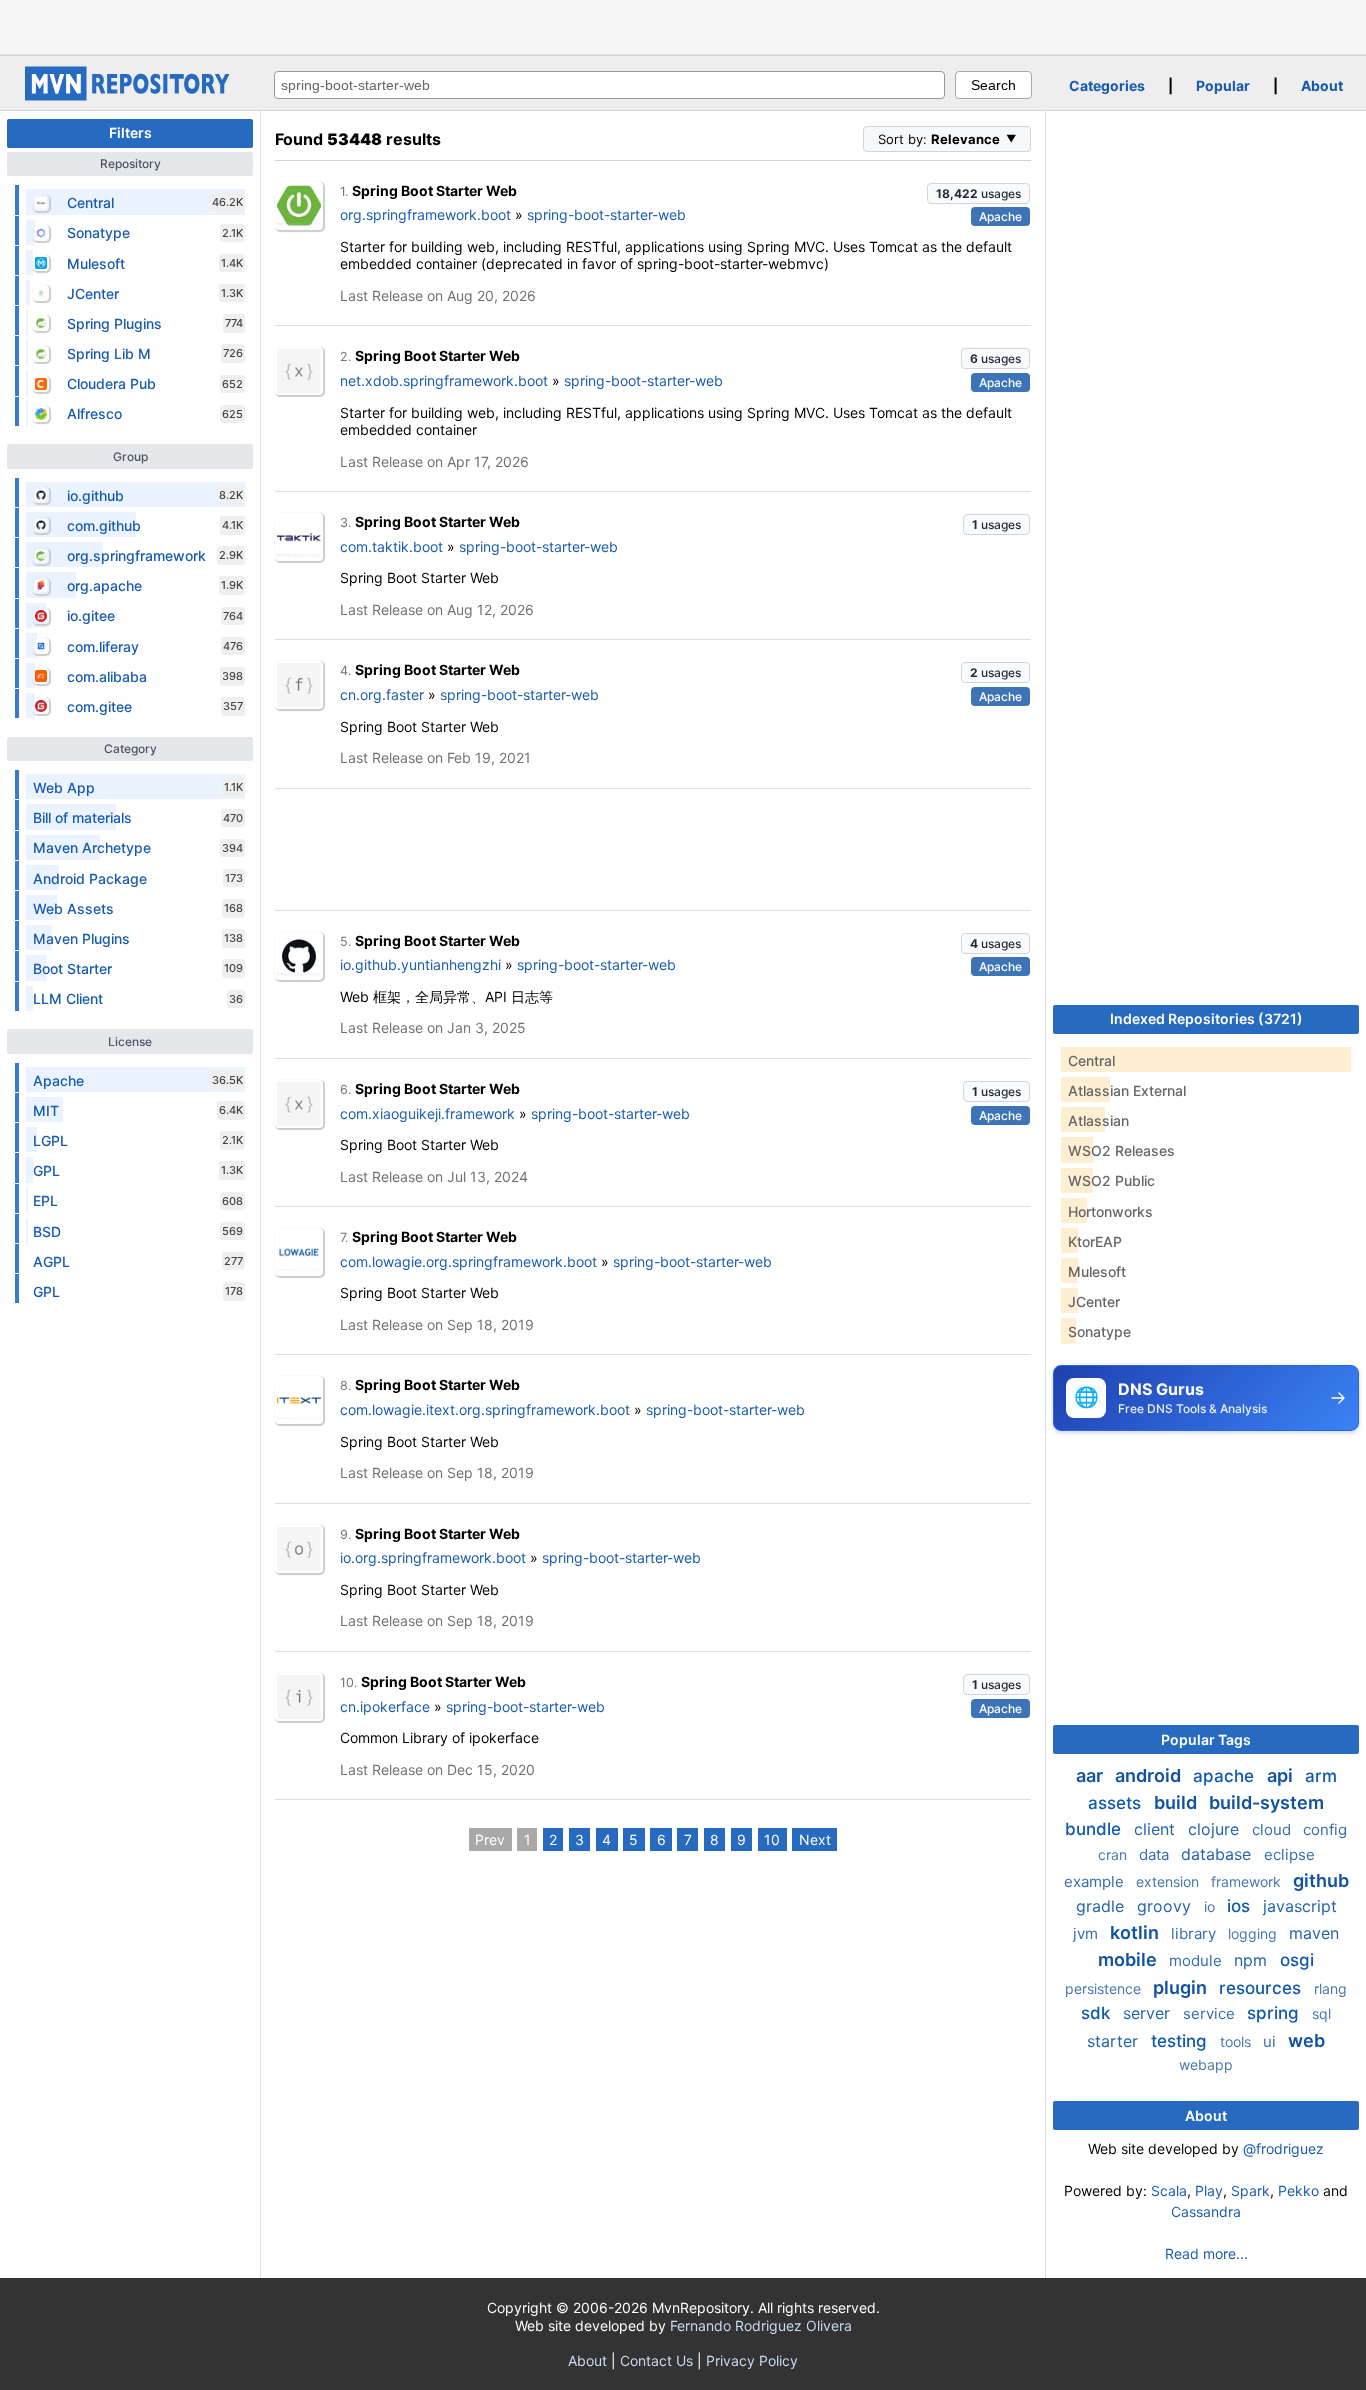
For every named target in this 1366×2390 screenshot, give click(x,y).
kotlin (1136, 1932)
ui (1271, 2041)
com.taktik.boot (391, 546)
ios (1241, 1906)
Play (1209, 2190)
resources (1262, 1988)
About (1322, 85)
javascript (1300, 1906)
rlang (1330, 1988)
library (1195, 1933)
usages (978, 193)
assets (1117, 1803)
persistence (1105, 1988)
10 (772, 1839)
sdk (1098, 2013)
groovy (1166, 1906)
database (1218, 1854)
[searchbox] (609, 85)
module (1197, 1960)
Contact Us (656, 2360)
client (1157, 1829)
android (1150, 1775)
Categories (1107, 85)
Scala (1169, 2190)
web (1306, 2040)
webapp (1206, 2064)
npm (1253, 1960)
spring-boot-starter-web (606, 214)
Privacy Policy (752, 2360)
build (1177, 1802)
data (1156, 1854)
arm (1321, 1776)
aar (1091, 1775)
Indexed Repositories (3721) (1206, 1018)
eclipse (1289, 1854)
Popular (1223, 85)
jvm (1087, 1933)
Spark (1250, 2190)
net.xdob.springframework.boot (444, 380)
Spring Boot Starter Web (434, 190)
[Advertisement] (683, 25)
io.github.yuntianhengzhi (420, 964)
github (1321, 1880)
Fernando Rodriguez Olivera (761, 2325)
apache (1226, 1776)
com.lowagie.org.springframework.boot (468, 1261)
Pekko (1298, 2190)
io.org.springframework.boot (433, 1557)
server (1149, 2013)
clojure (1216, 1829)
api (1282, 1775)
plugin (1182, 1987)
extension (1169, 1881)
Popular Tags (1206, 1739)
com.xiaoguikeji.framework (427, 1113)
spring (1275, 2013)
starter (1115, 2041)
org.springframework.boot (425, 214)
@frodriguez (1283, 2148)
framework (1248, 1881)
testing (1181, 2041)
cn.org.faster (382, 694)
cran (1114, 1854)
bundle (1095, 1829)
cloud (1273, 1829)
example (1096, 1881)
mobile (1129, 1959)
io (1211, 1906)
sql (1321, 2013)
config (1325, 1829)
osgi (1297, 1960)
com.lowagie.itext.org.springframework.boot (485, 1409)
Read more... (1206, 2253)
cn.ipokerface (385, 1706)
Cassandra (1206, 2211)
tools (1237, 2041)
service (1211, 2013)
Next (815, 1839)
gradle (1102, 1906)
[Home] (130, 95)
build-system (1266, 1802)
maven (1314, 1933)
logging (1254, 1933)
